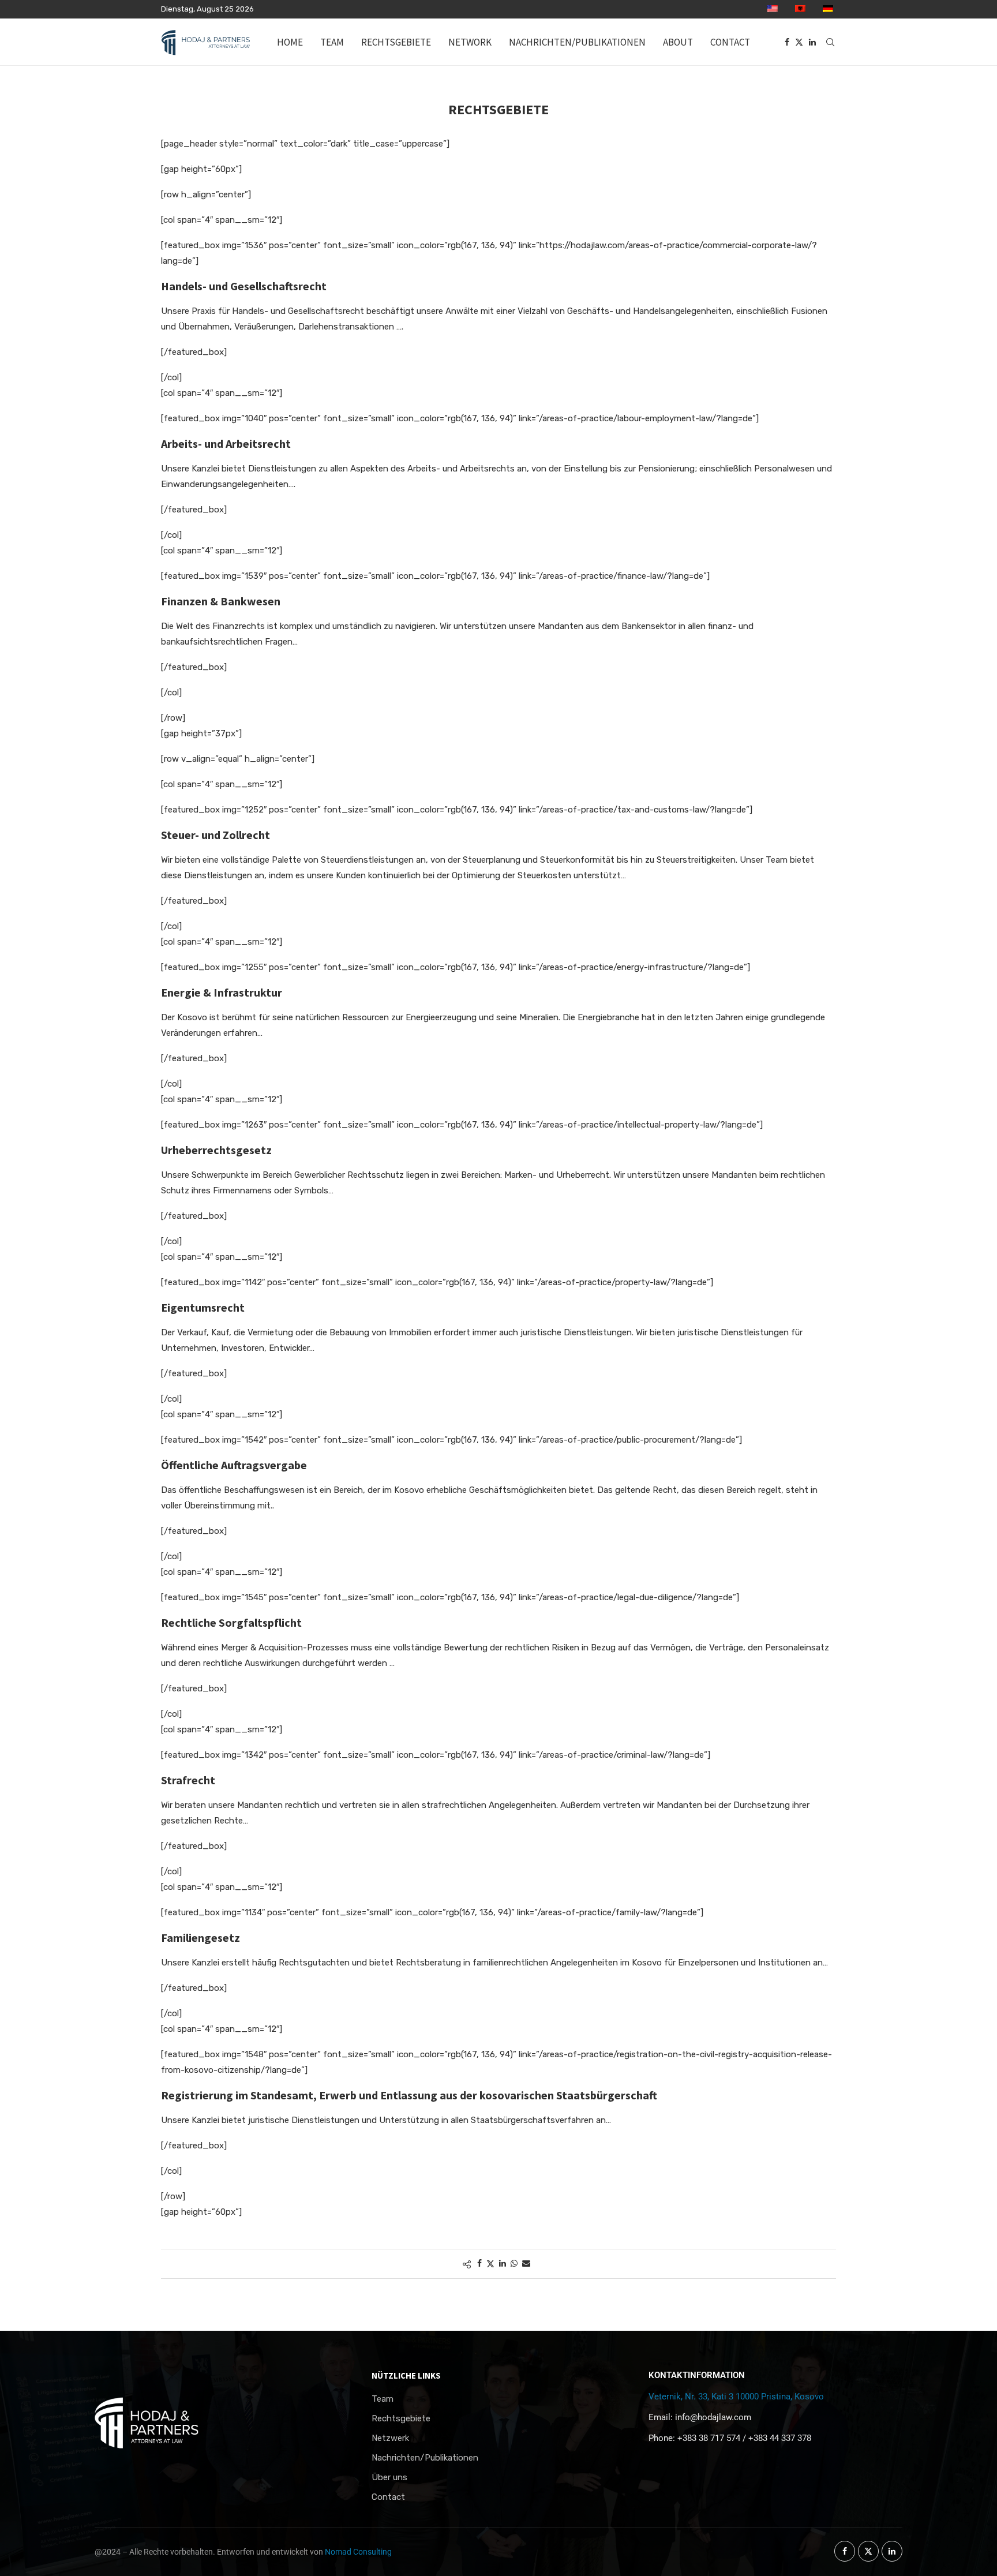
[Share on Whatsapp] (514, 2264)
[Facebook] (787, 42)
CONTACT (730, 42)
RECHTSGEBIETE (396, 42)
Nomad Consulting (358, 2552)
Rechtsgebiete (401, 2419)
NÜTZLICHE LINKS (406, 2375)
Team (383, 2399)
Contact (388, 2497)
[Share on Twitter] (490, 2264)
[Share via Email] (526, 2264)
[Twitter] (799, 42)
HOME (290, 42)
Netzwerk (390, 2438)
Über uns (389, 2478)
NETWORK (470, 42)
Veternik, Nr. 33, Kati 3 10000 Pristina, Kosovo (736, 2397)
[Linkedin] (812, 42)
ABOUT (678, 42)
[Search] (830, 42)
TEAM (332, 42)
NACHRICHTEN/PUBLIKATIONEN (577, 42)
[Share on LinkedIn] (503, 2264)
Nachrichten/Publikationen (425, 2458)
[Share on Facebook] (479, 2264)
